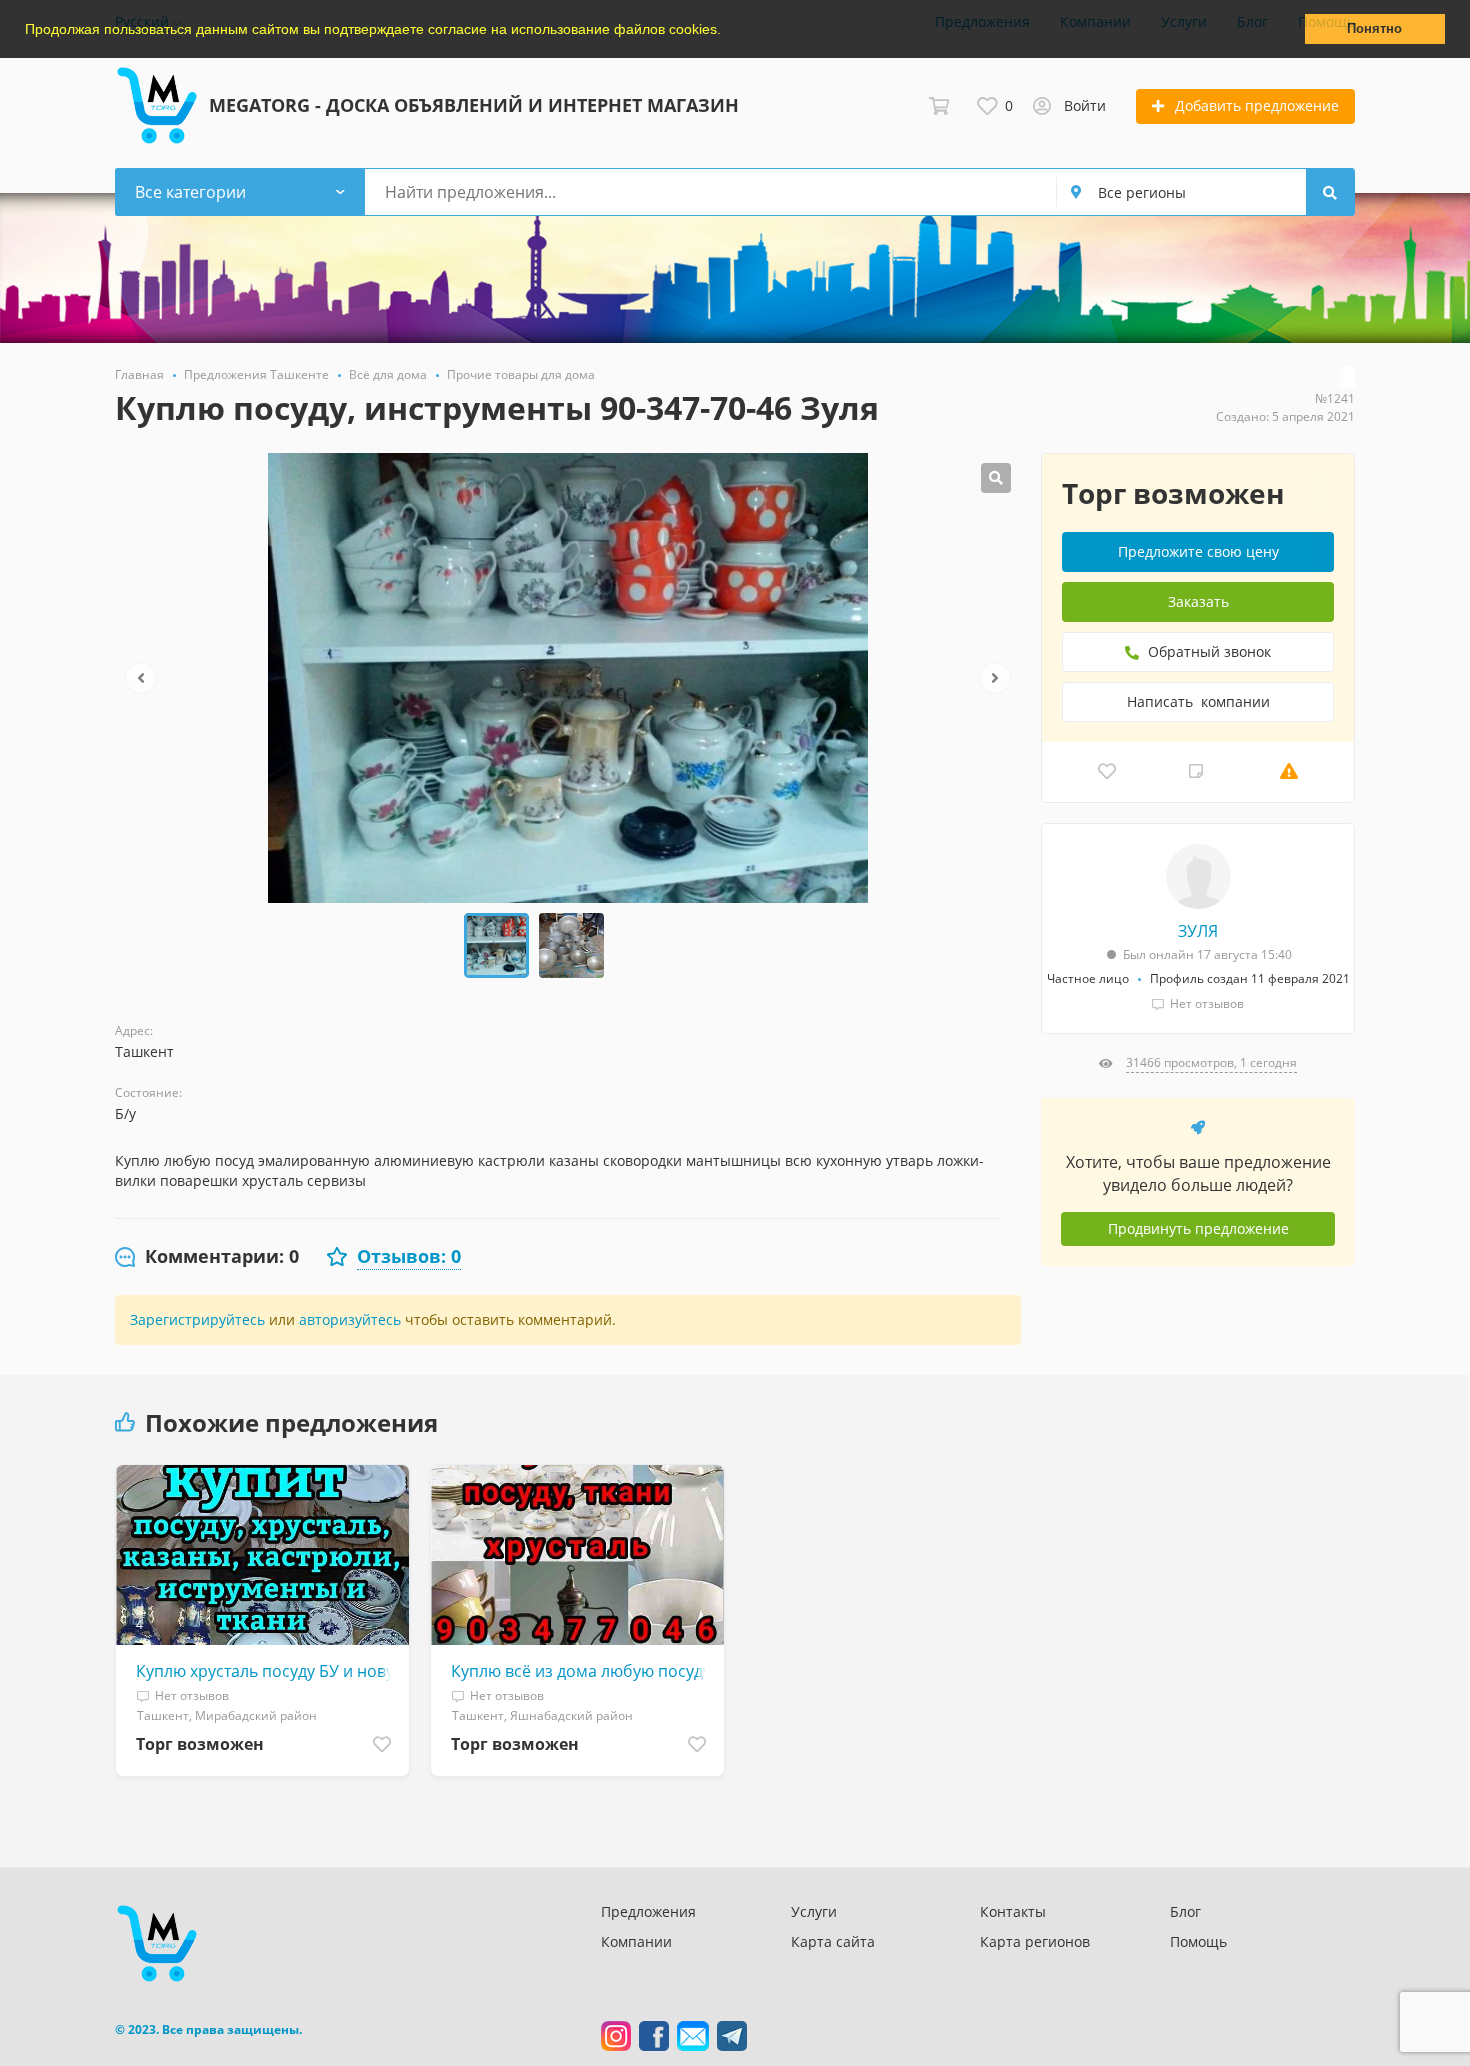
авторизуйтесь (350, 1319)
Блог (1185, 1911)
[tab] (207, 1257)
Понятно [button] (1374, 29)
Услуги (814, 1911)
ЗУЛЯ (1198, 931)
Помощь (1198, 1941)
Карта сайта (833, 1941)
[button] (728, 31)
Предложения (648, 1911)
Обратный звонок (1207, 651)
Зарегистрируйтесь (197, 1319)
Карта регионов (1035, 1941)
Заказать (1198, 601)
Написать (1198, 701)
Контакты (1013, 1911)
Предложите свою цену (1198, 551)
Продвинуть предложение (1198, 1228)
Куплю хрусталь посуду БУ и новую (267, 1671)
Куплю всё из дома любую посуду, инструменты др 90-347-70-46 (582, 1671)
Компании (636, 1941)
